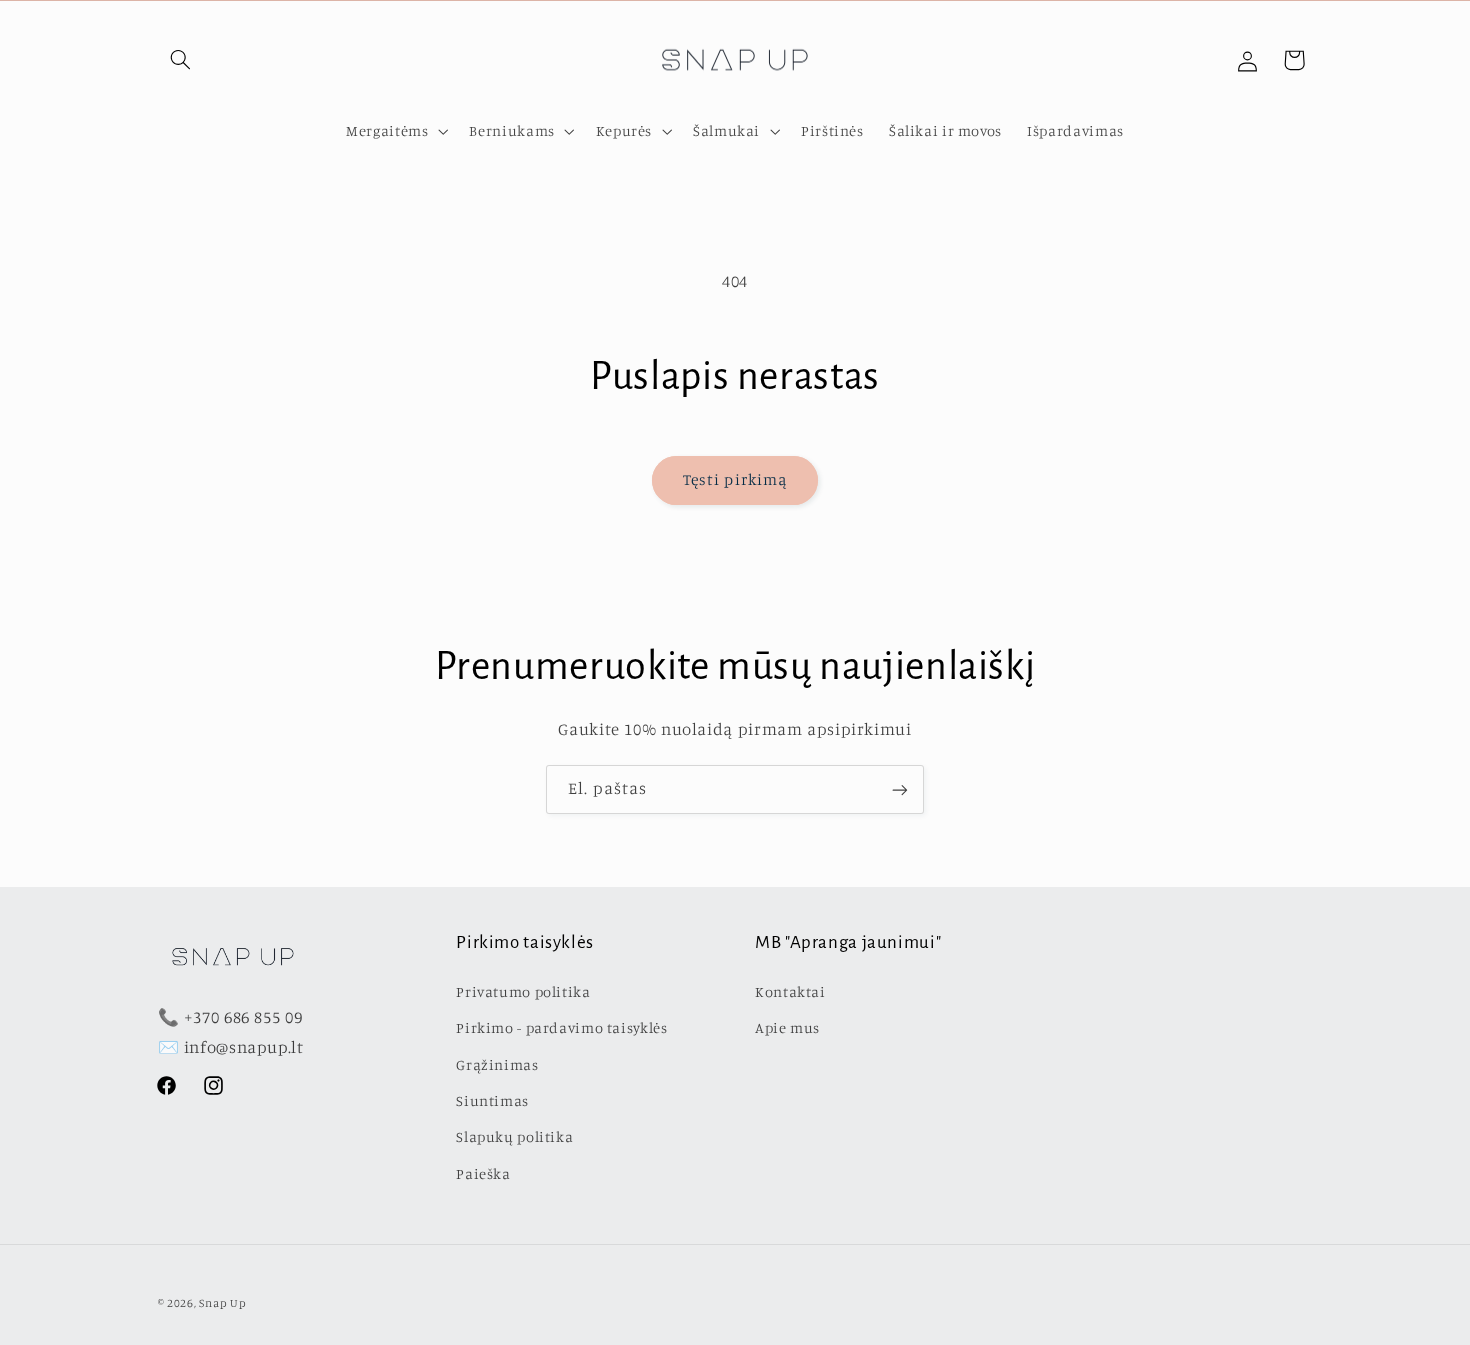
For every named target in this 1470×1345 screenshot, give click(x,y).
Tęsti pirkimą (735, 479)
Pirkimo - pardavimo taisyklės (561, 1027)
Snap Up (222, 1302)
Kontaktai (790, 990)
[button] (181, 60)
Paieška (483, 1172)
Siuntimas (492, 1099)
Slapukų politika (514, 1136)
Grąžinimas (497, 1063)
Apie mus (787, 1027)
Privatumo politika (523, 990)
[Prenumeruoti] (900, 789)
